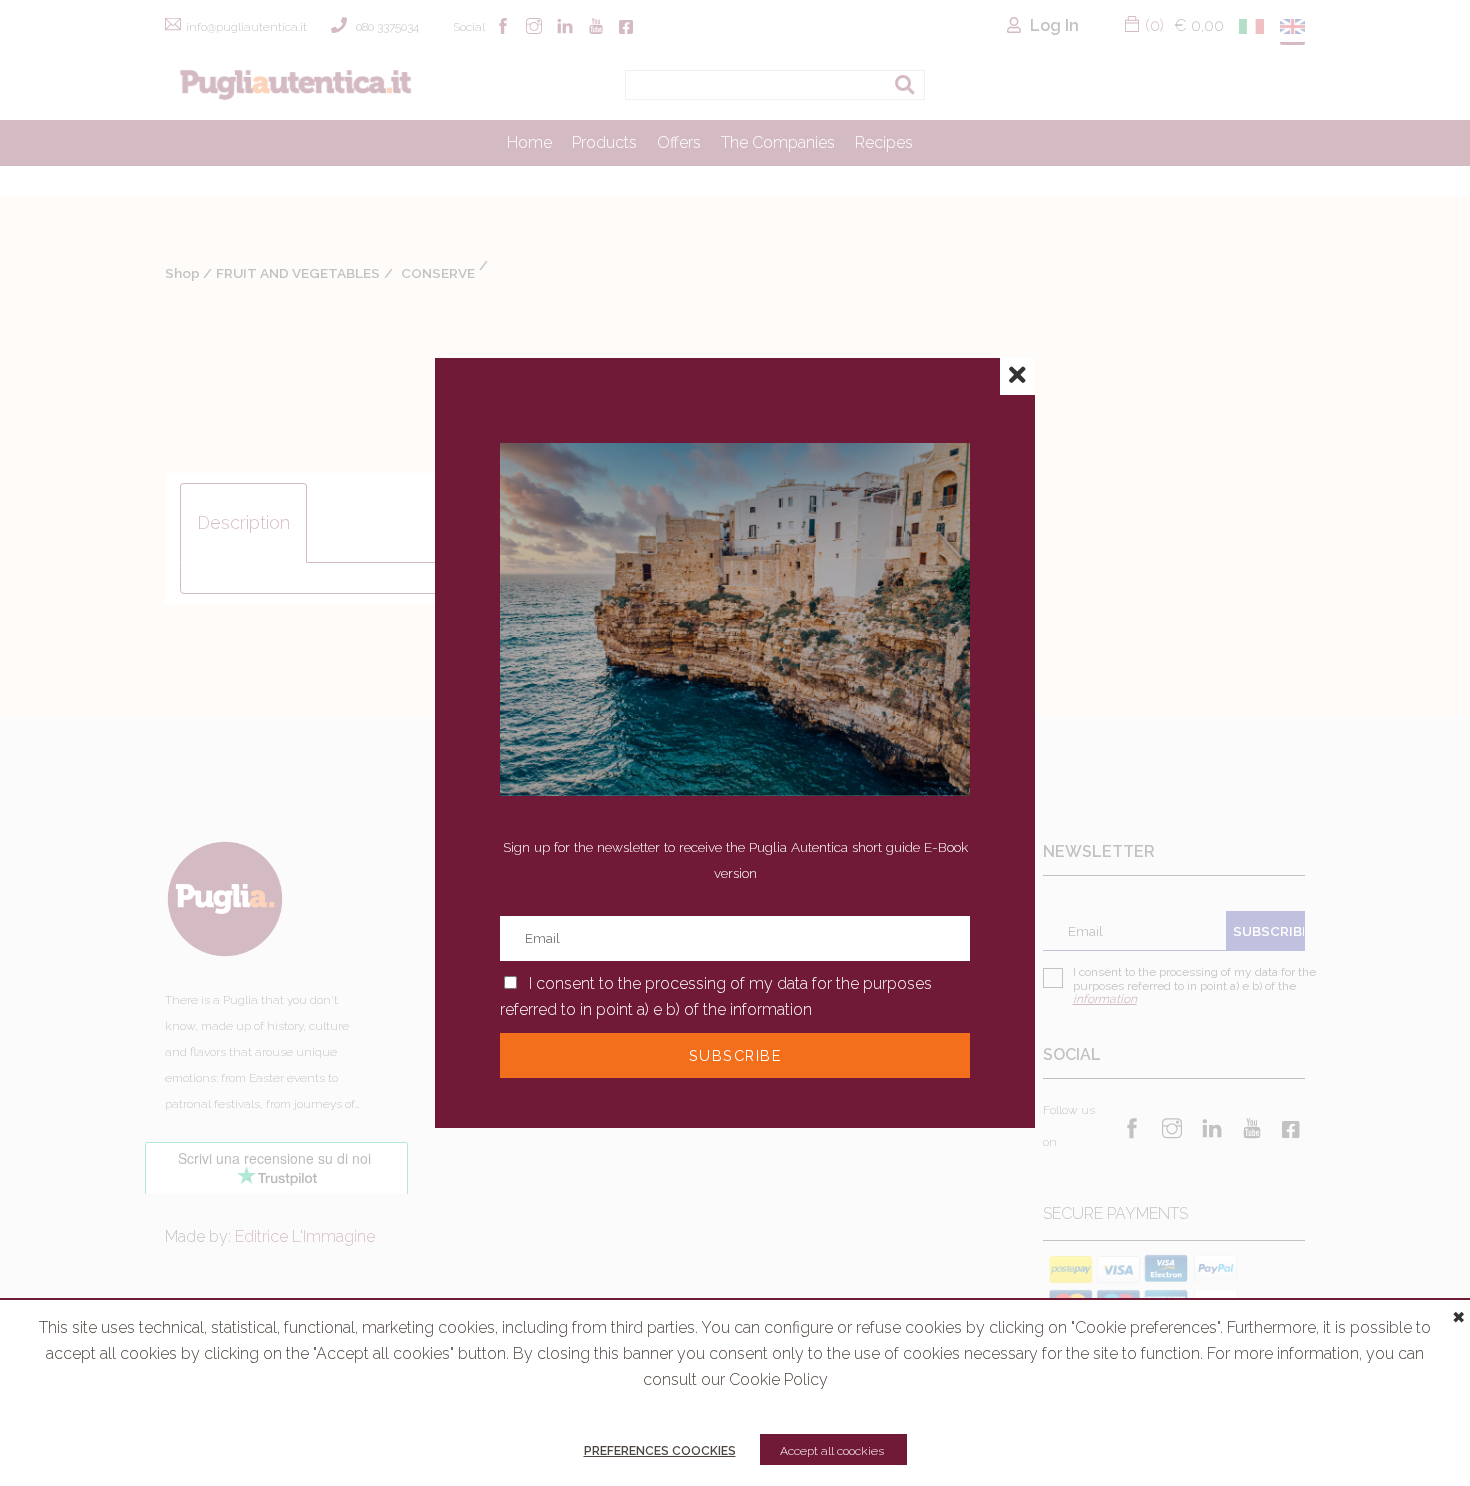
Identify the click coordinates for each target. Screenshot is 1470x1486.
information (771, 1009)
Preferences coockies (660, 1451)
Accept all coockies (833, 1451)
